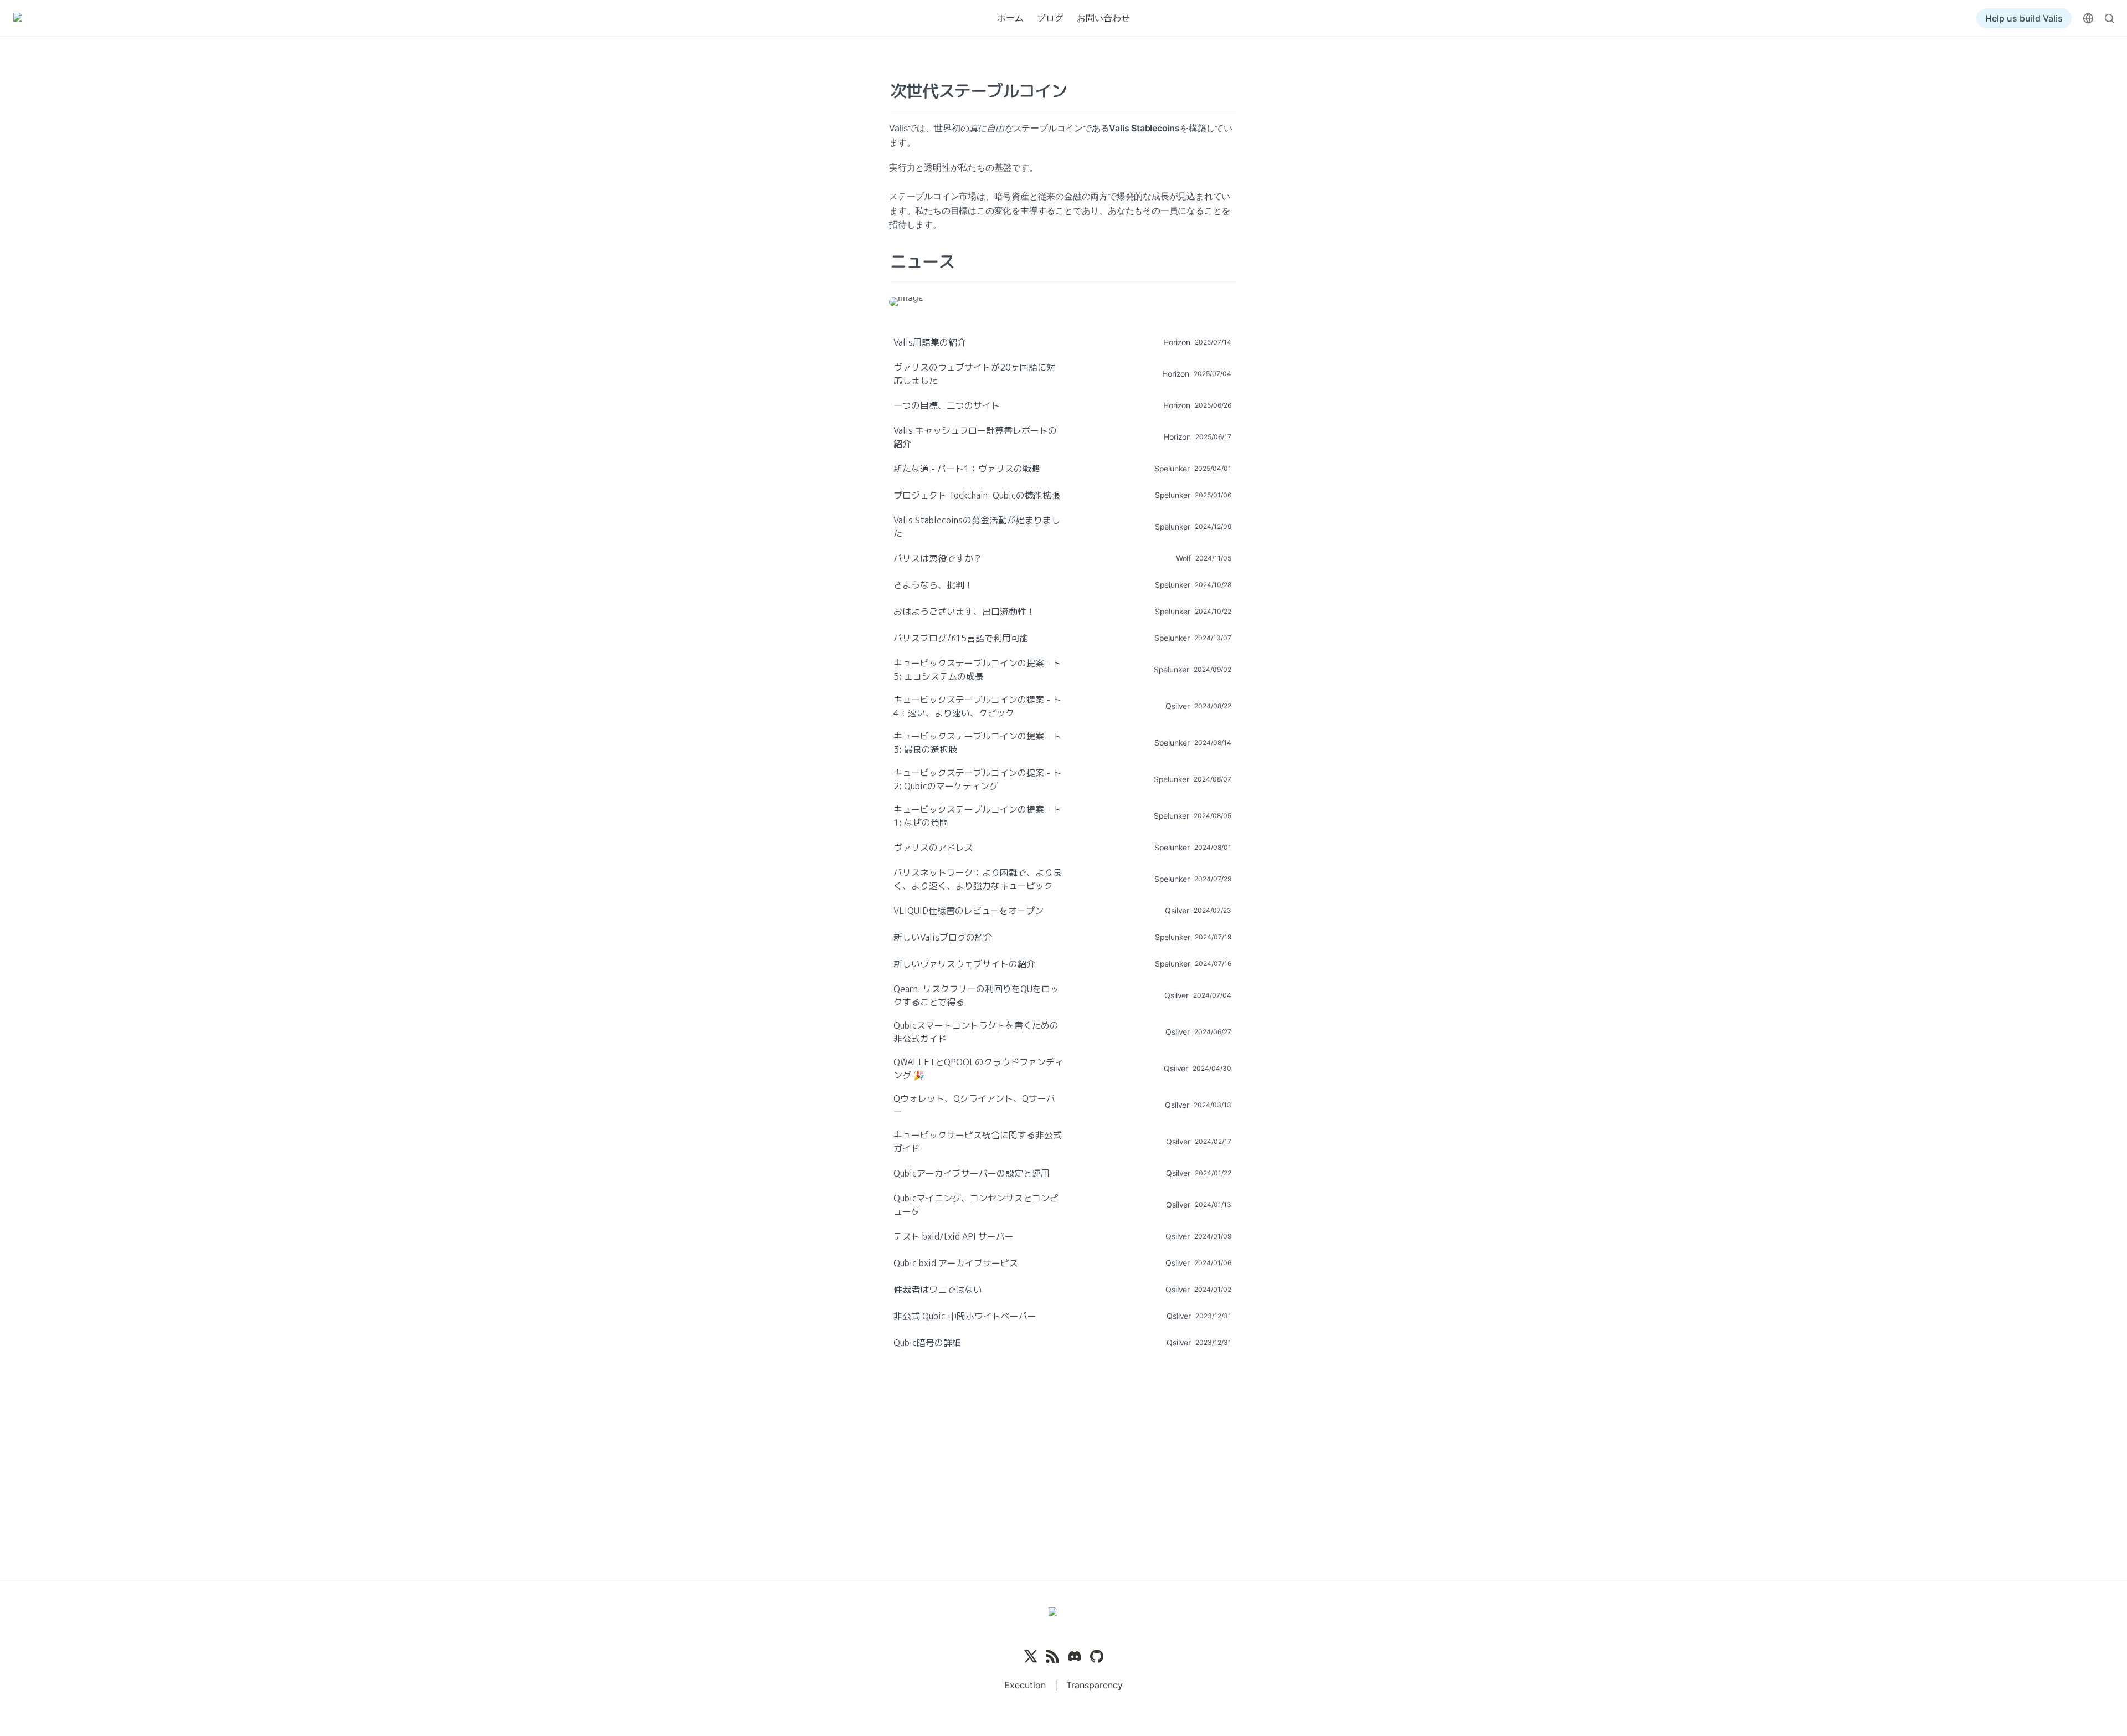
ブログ (1050, 18)
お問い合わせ (1103, 18)
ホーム (1010, 18)
